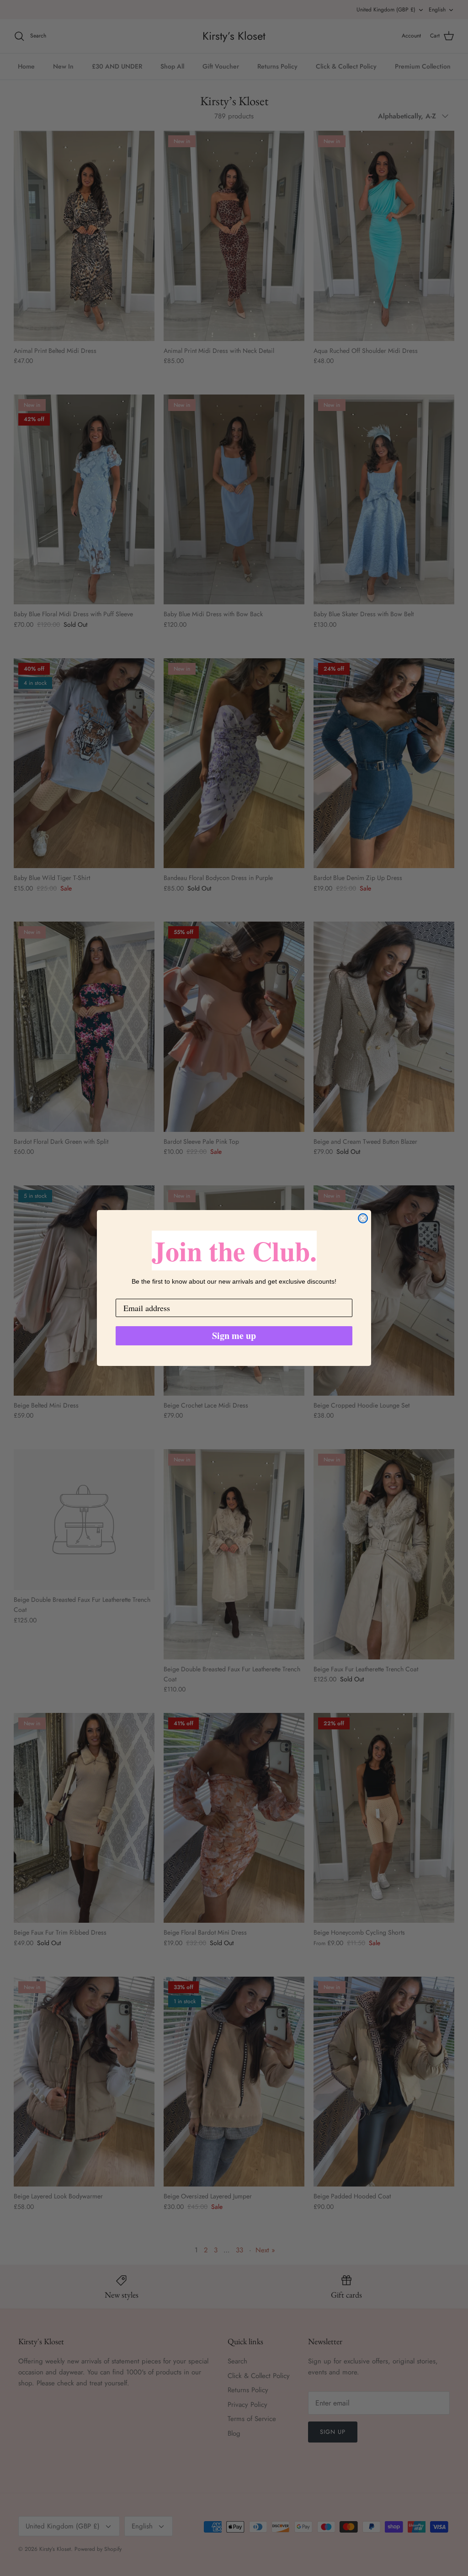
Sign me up (234, 1336)
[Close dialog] (363, 1218)
